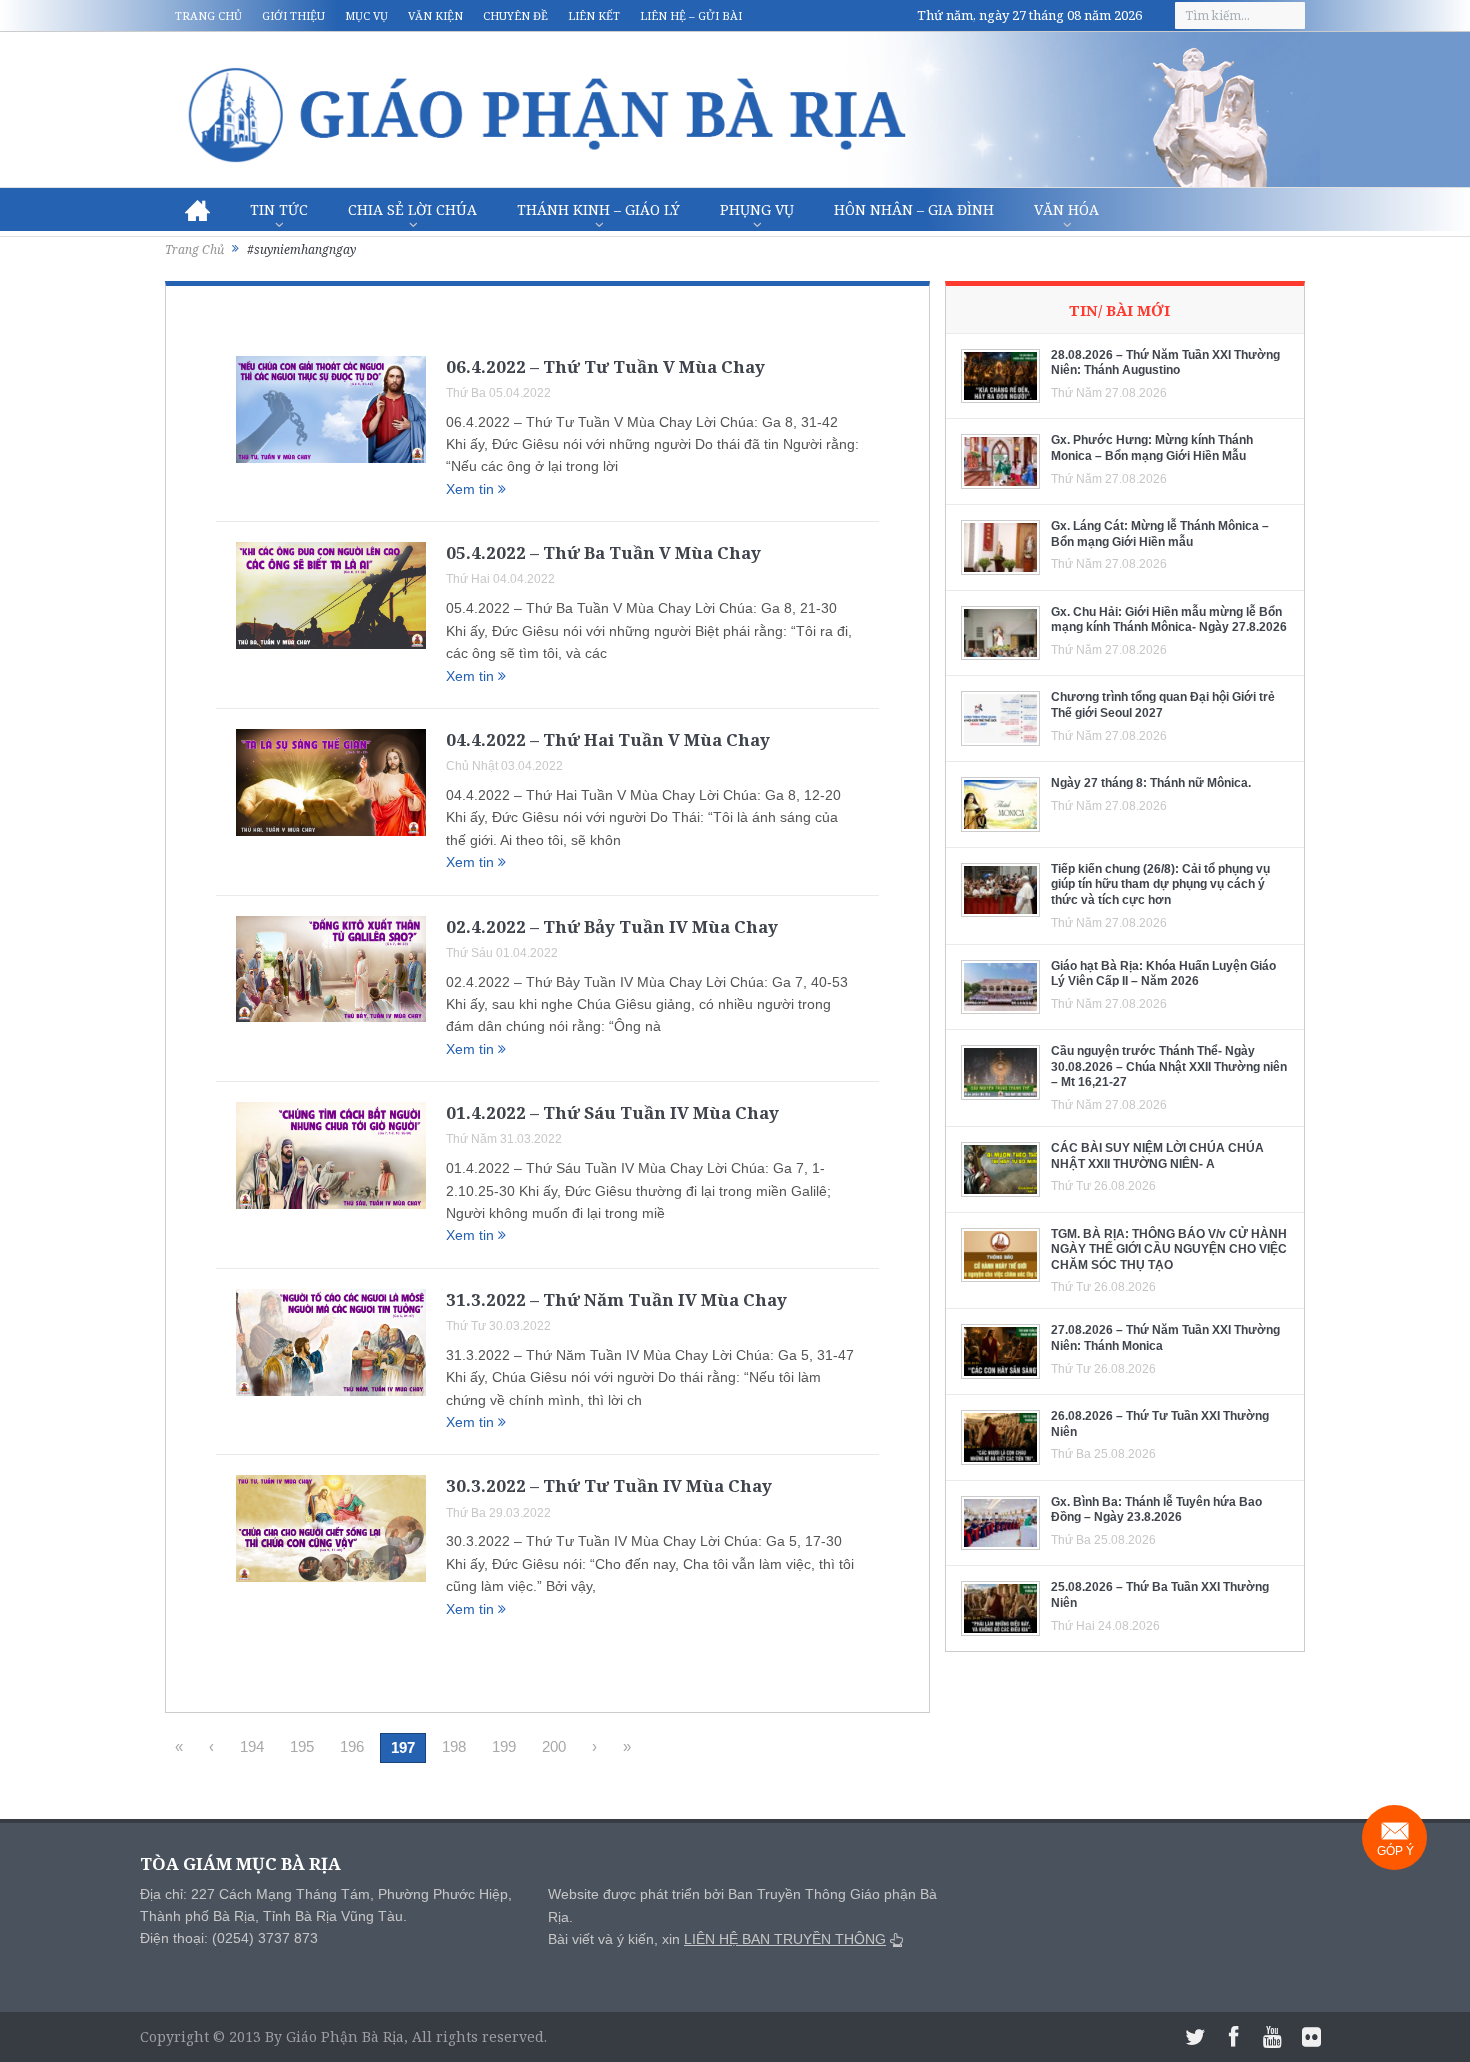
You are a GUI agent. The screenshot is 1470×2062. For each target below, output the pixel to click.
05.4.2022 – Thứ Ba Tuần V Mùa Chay (603, 552)
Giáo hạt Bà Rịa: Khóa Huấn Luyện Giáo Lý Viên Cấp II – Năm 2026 (1163, 974)
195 (302, 1746)
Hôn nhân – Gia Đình (914, 209)
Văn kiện (435, 15)
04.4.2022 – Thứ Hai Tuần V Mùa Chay (608, 739)
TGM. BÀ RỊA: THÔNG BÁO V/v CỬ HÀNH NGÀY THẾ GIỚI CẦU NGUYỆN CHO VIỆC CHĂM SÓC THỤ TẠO (1169, 1249)
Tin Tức (279, 209)
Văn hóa (1066, 209)
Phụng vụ (757, 209)
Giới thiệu (293, 15)
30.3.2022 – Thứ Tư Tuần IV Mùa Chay (609, 1485)
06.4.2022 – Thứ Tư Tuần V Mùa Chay (605, 366)
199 (504, 1746)
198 (454, 1746)
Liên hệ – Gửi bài (691, 15)
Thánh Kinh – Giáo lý (598, 209)
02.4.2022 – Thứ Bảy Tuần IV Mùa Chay (612, 926)
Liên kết (594, 15)
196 (352, 1746)
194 (252, 1746)
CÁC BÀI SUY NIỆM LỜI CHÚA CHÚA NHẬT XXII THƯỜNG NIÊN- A (1157, 1156)
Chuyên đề (515, 15)
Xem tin (472, 489)
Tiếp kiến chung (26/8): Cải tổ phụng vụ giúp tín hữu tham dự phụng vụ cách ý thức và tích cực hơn (1160, 884)
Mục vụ (366, 15)
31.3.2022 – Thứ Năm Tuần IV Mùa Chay (616, 1299)
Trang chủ (208, 15)
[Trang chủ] (197, 210)
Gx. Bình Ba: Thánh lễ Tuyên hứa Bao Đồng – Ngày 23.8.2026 (1156, 1510)
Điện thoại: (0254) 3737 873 (229, 1938)
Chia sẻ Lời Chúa (412, 209)
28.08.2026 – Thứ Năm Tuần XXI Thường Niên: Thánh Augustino (1165, 363)
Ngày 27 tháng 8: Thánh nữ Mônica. (1151, 783)
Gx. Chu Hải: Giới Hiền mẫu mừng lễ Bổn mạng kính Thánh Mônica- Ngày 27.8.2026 (1169, 620)
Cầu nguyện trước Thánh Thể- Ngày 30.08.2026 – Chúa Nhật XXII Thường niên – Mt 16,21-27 (1169, 1066)
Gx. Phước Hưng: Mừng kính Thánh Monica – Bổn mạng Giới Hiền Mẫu (1152, 448)
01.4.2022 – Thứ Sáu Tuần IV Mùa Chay (612, 1112)
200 (554, 1746)
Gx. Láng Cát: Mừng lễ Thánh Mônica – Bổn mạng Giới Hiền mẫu (1160, 534)
